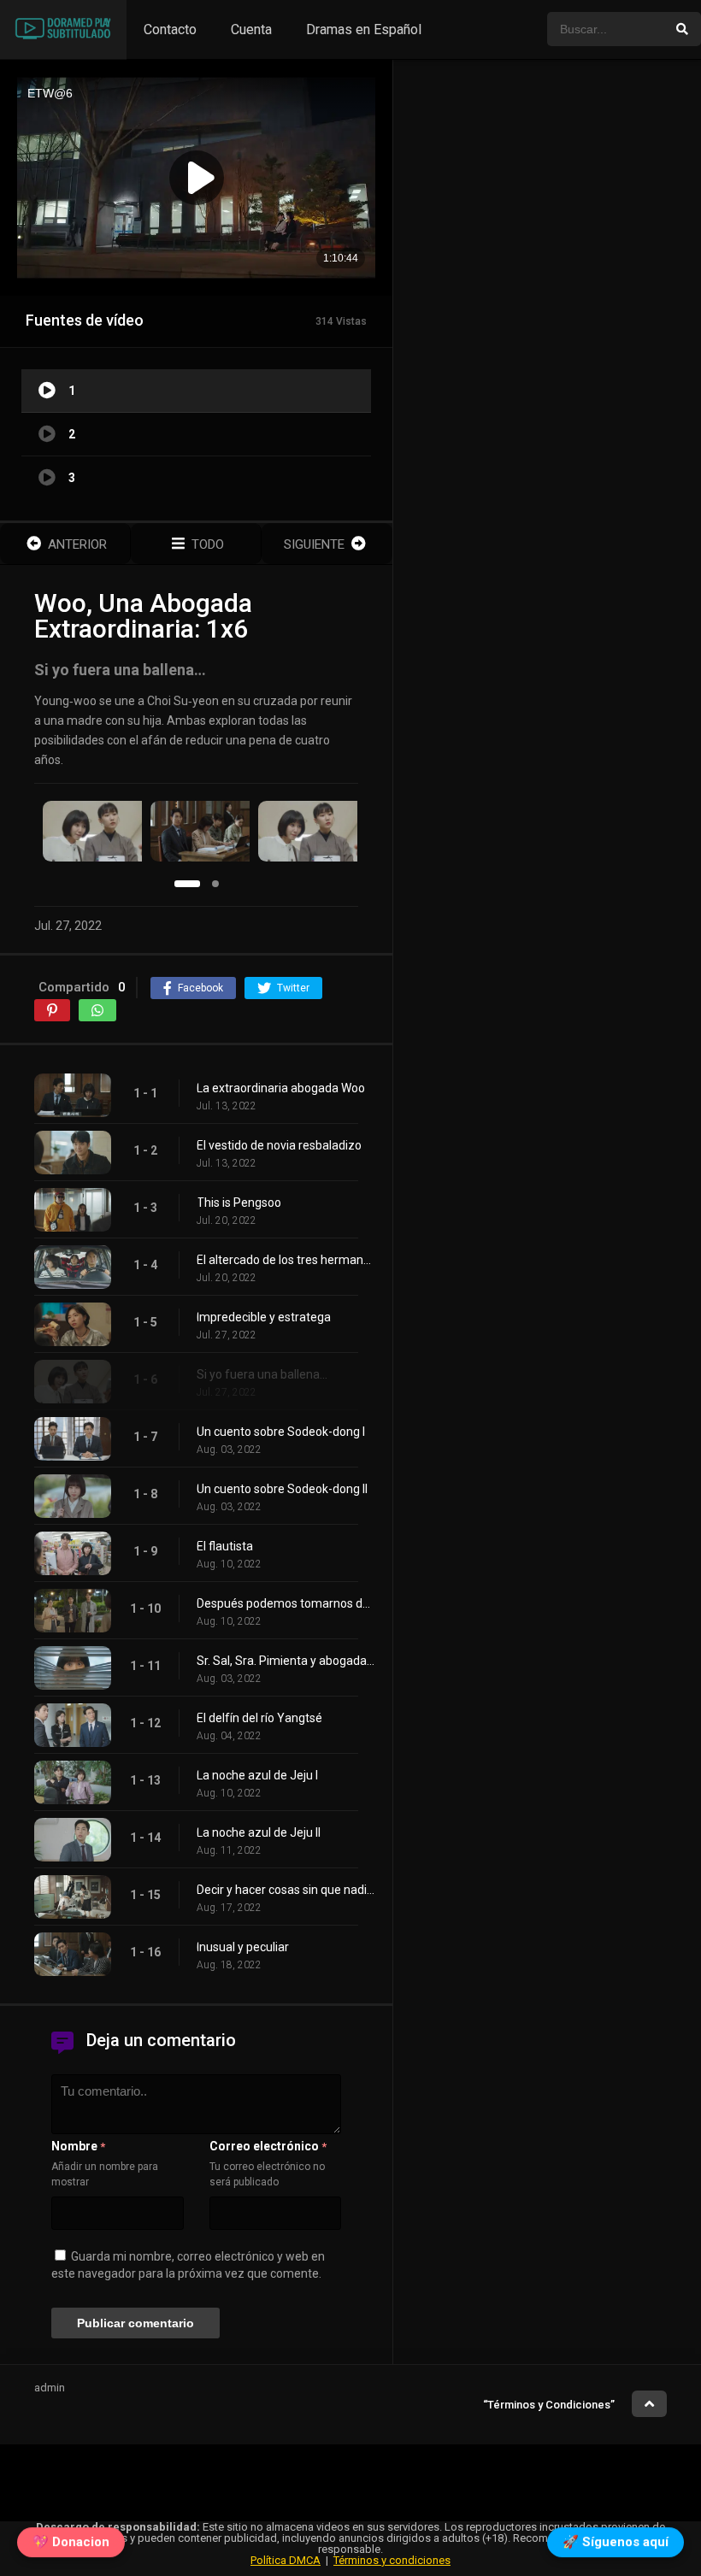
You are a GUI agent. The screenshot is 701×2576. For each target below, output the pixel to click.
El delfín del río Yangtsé (259, 1718)
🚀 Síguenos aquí (616, 2541)
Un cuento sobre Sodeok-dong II (282, 1489)
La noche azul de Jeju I (257, 1775)
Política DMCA (286, 2560)
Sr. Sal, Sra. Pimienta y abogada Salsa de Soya (286, 1661)
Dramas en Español (364, 29)
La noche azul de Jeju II (259, 1832)
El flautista (225, 1546)
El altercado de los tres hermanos (286, 1260)
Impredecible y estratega (264, 1317)
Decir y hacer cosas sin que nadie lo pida (286, 1890)
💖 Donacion (71, 2541)
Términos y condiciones (392, 2560)
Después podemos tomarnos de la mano (286, 1603)
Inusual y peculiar (243, 1947)
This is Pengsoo (239, 1203)
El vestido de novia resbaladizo (279, 1145)
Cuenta (251, 29)
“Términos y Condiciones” (549, 2405)
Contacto (170, 29)
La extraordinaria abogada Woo (281, 1088)
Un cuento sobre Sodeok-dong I (281, 1432)
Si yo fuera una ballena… (262, 1374)
